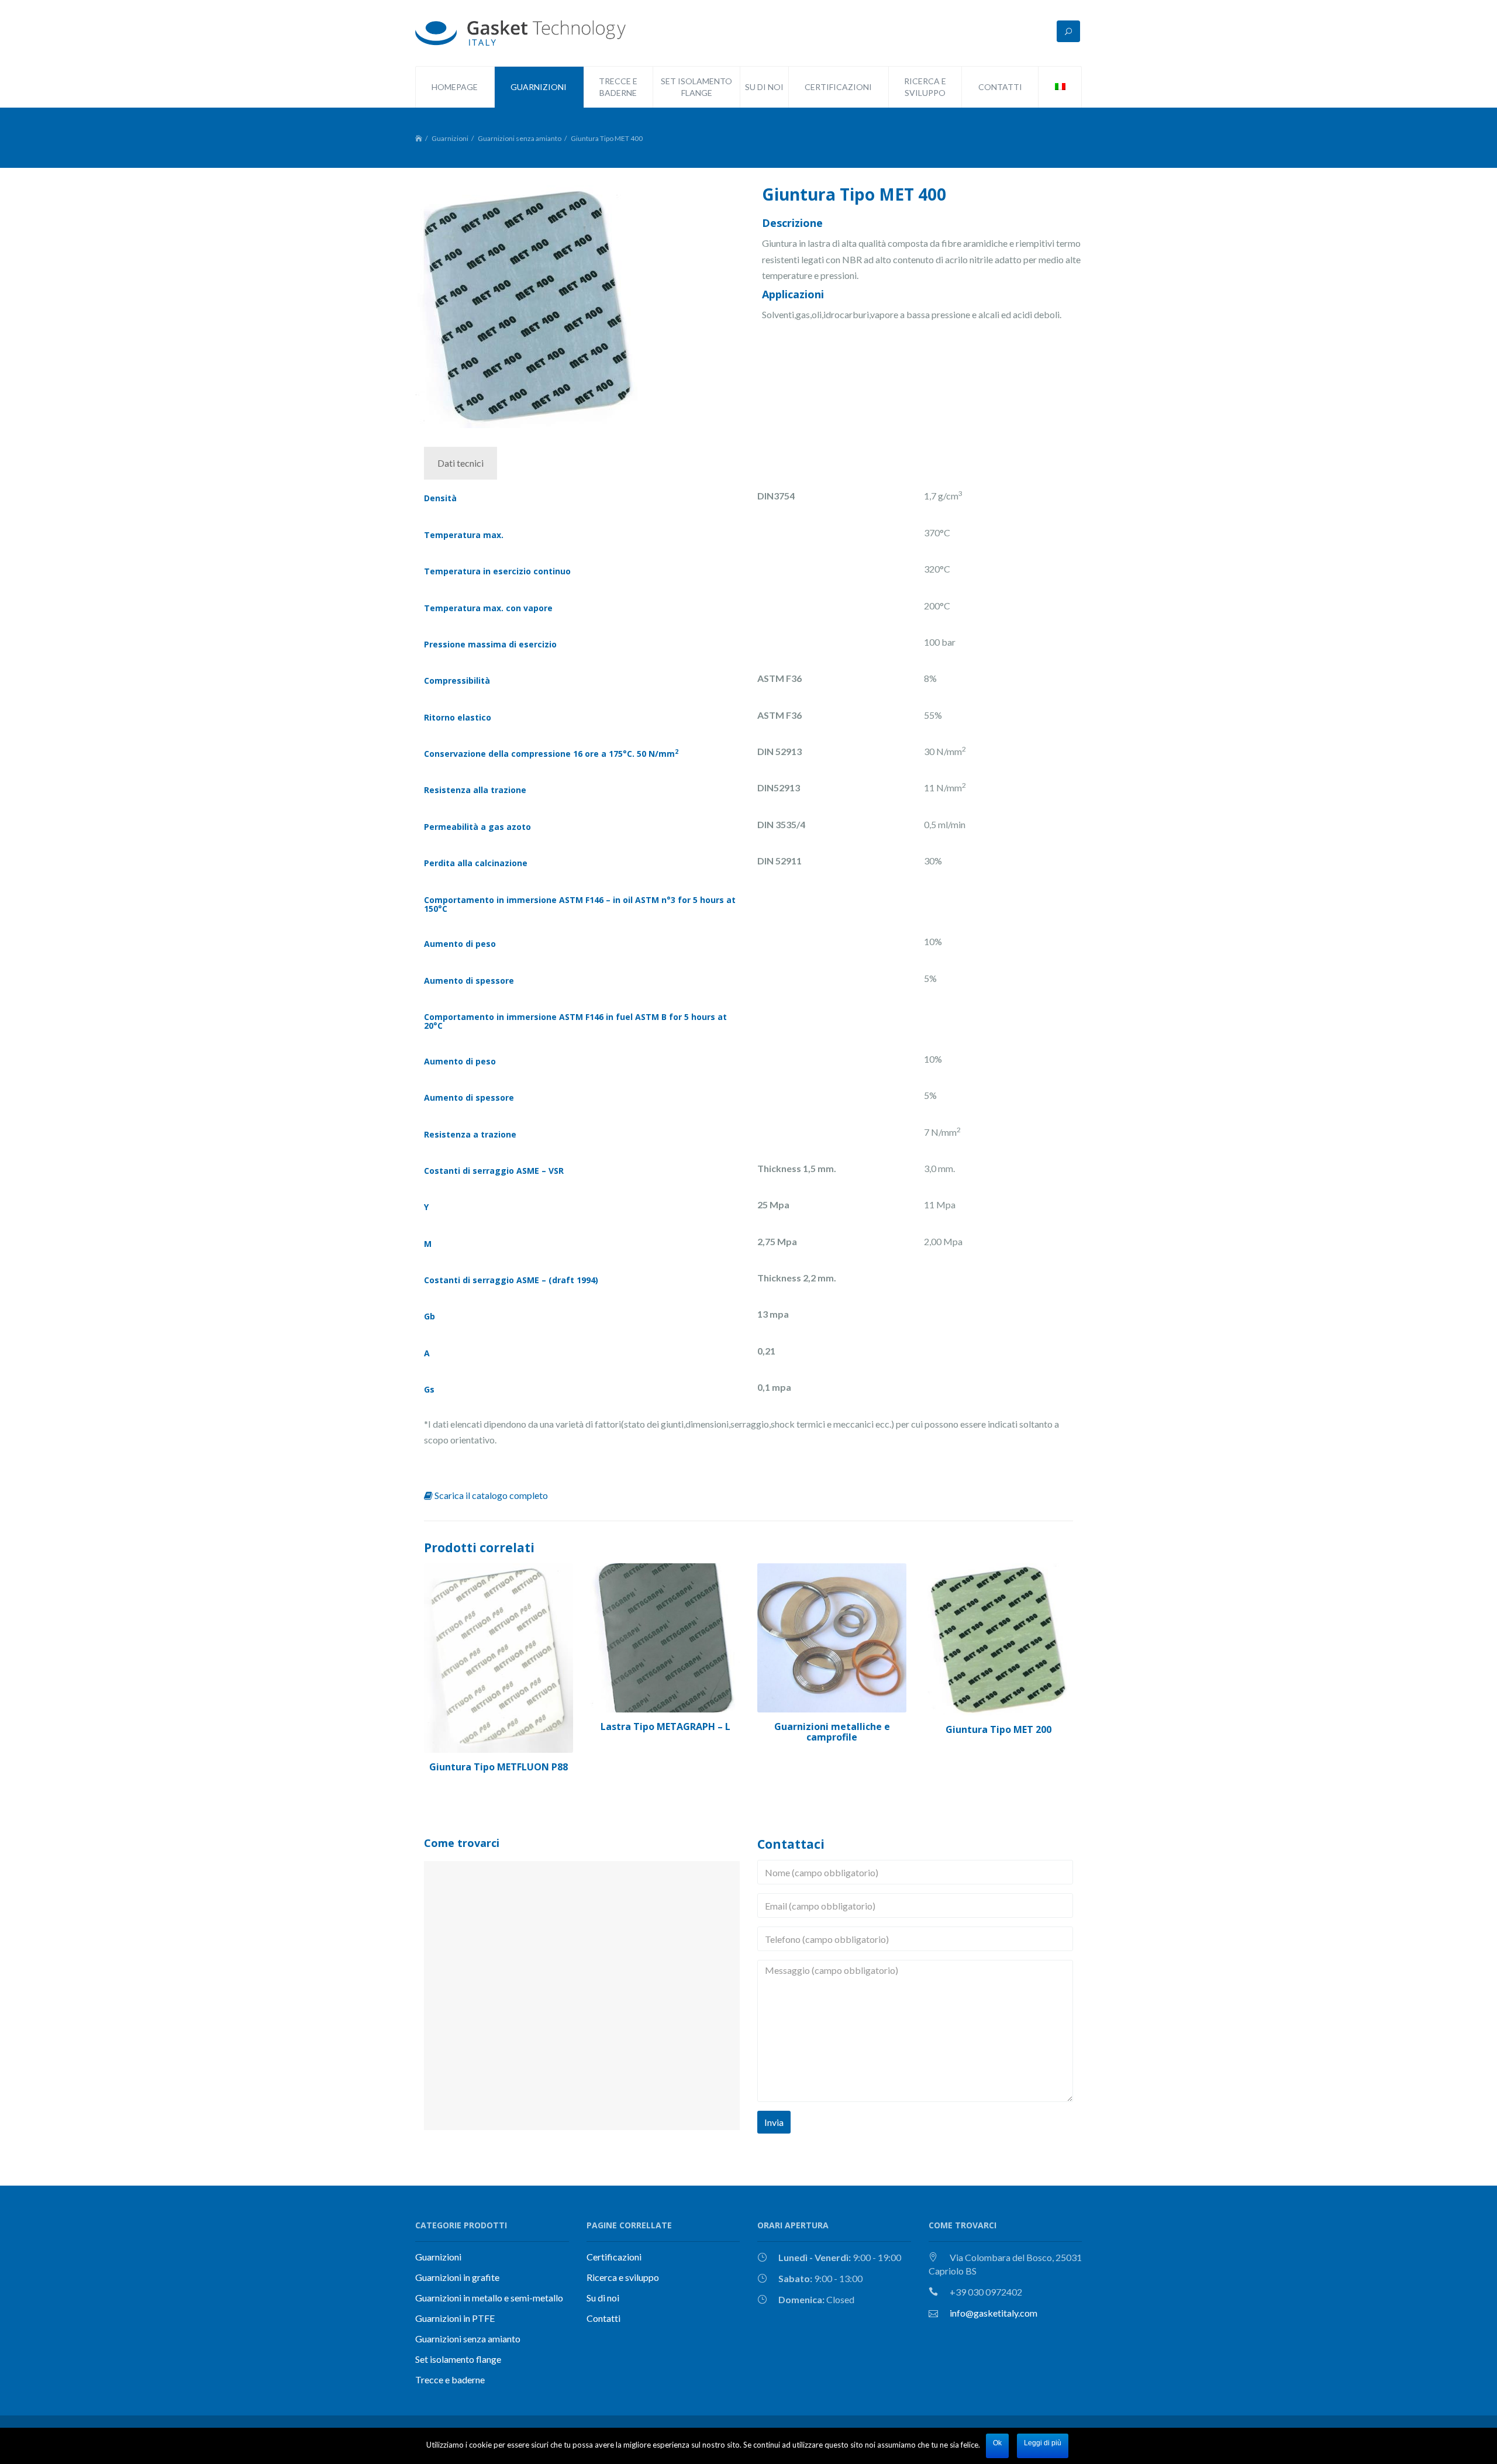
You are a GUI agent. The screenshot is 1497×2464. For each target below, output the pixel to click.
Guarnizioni (539, 87)
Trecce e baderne (450, 2379)
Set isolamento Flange (696, 87)
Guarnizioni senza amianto (520, 138)
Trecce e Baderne (618, 87)
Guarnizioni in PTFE (455, 2318)
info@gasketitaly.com (994, 2313)
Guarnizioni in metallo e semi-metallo (489, 2298)
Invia (774, 2122)
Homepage (455, 87)
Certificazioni (838, 87)
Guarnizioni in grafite (457, 2277)
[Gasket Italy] (520, 31)
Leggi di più (1043, 2443)
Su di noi (764, 87)
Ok (997, 2443)
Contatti (1000, 87)
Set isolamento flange (458, 2359)
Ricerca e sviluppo (925, 87)
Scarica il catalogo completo (490, 1495)
